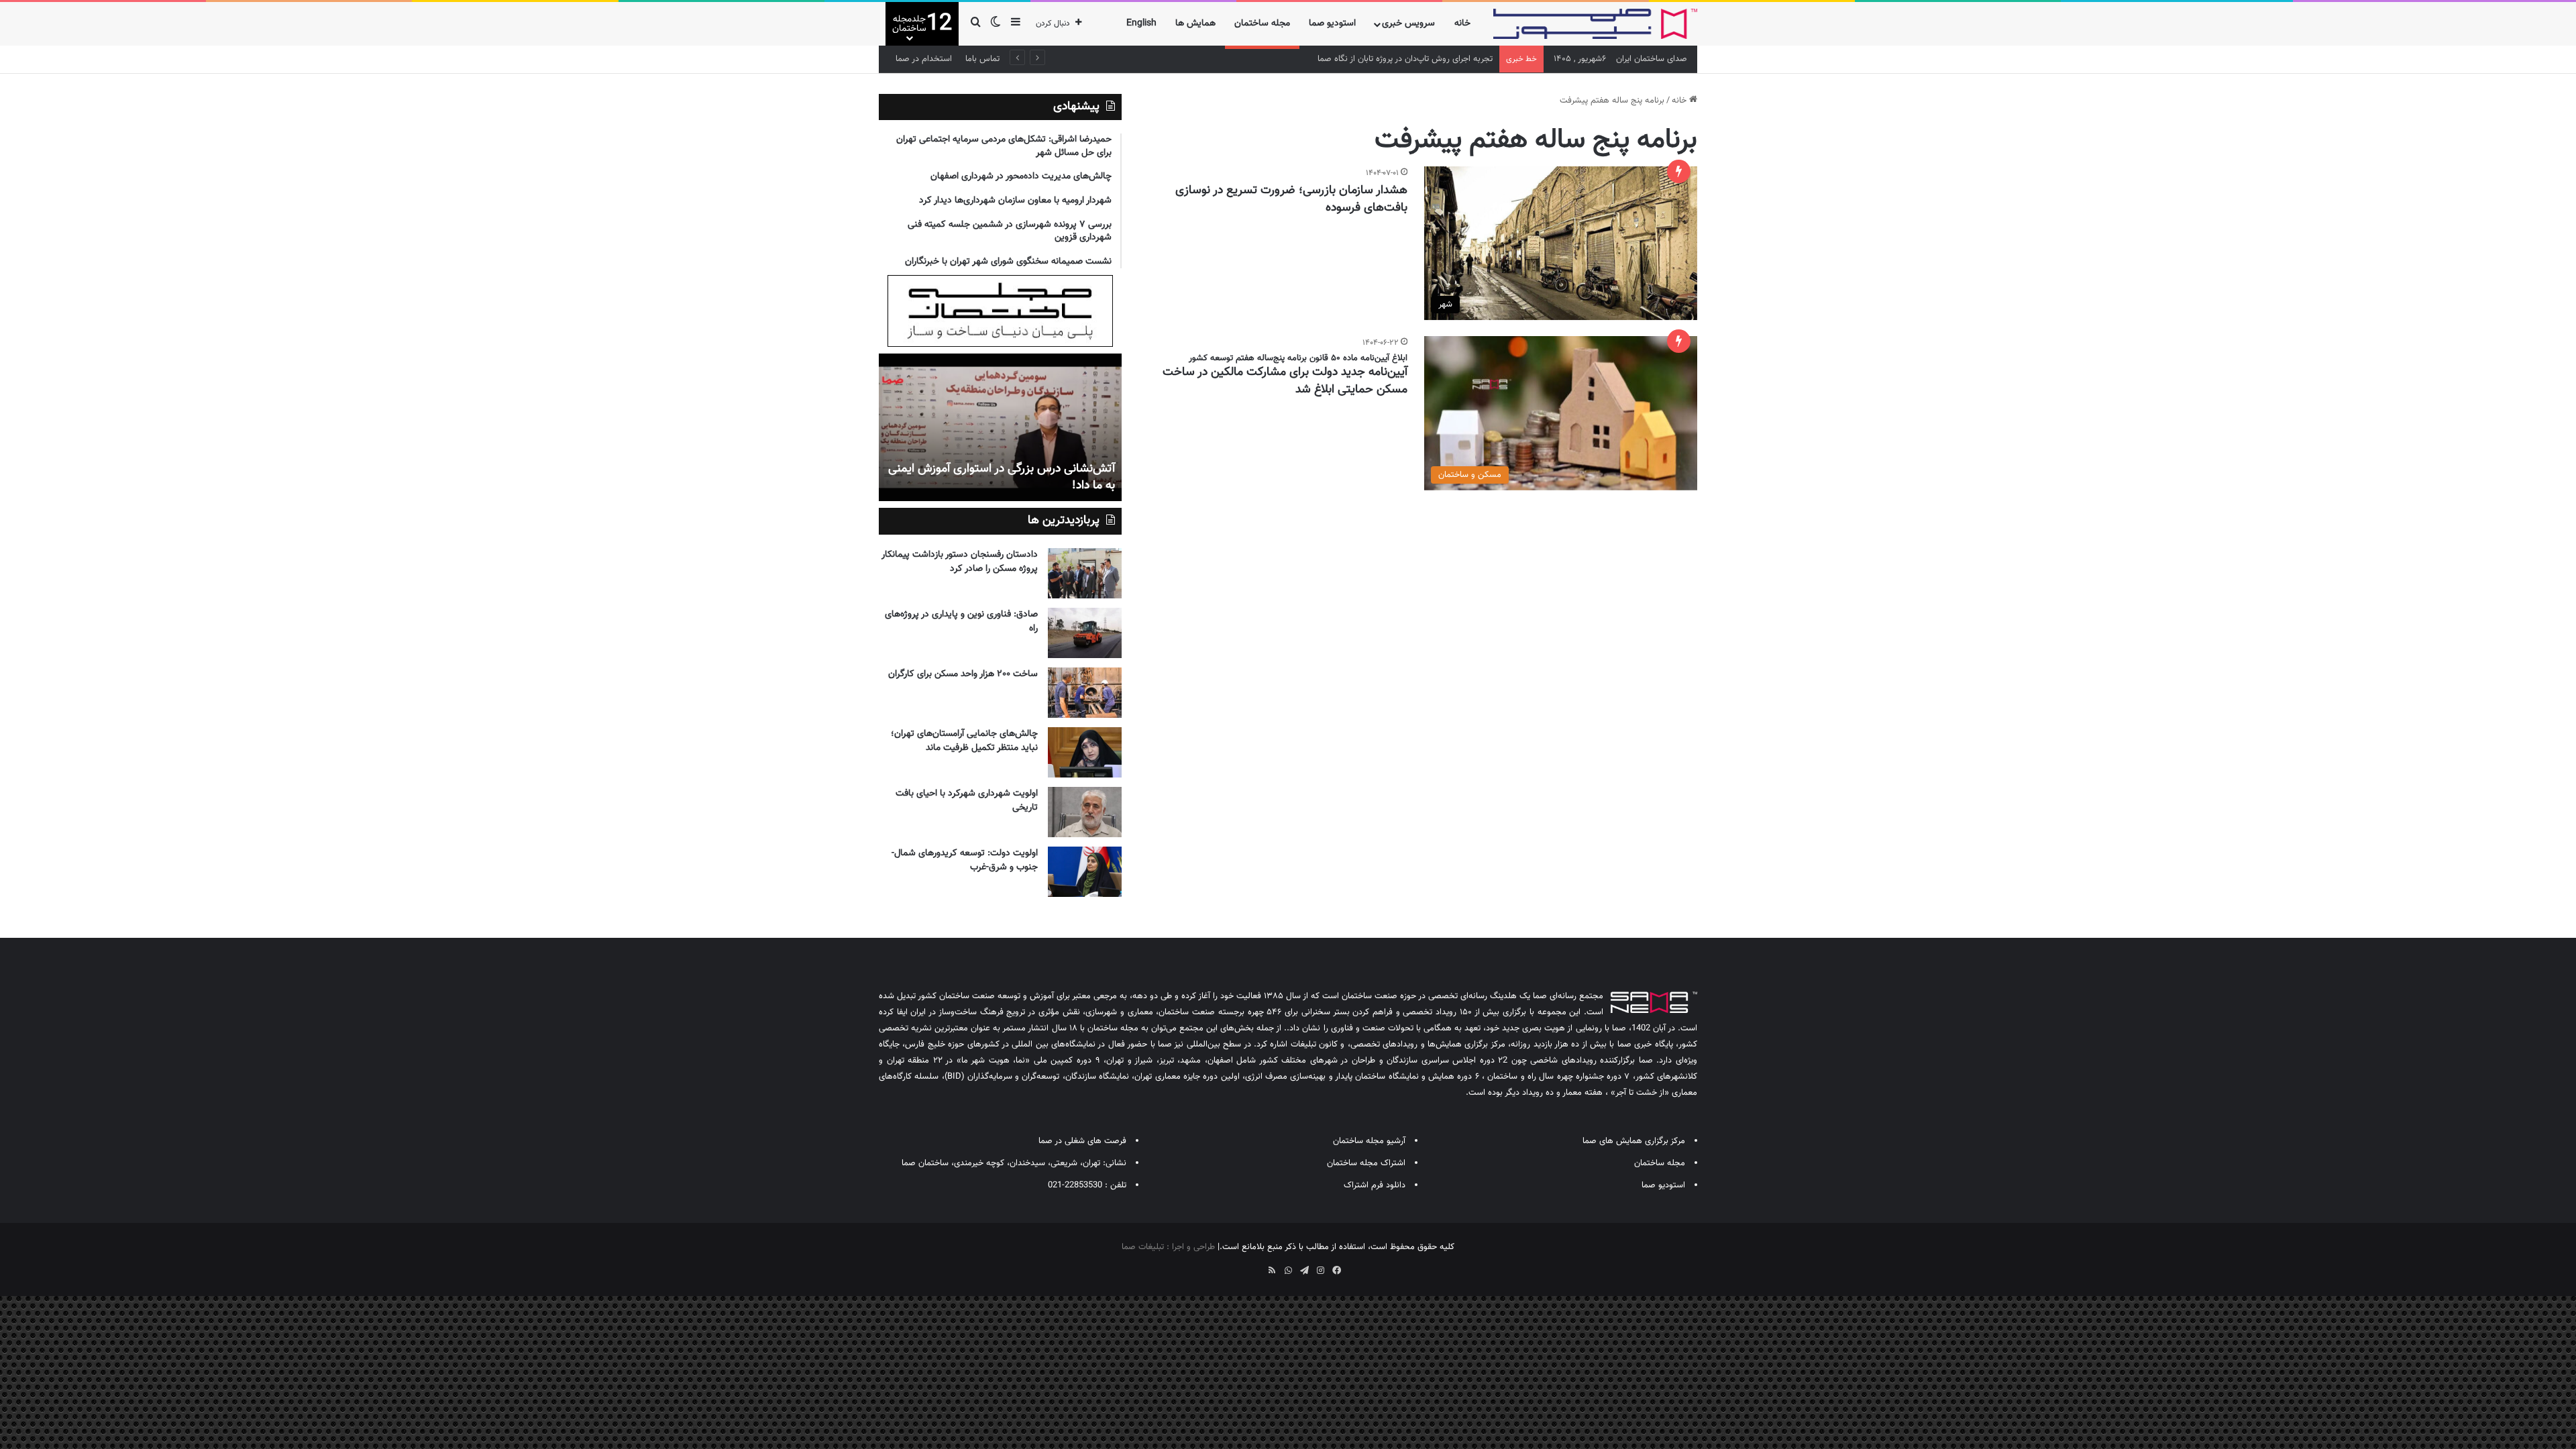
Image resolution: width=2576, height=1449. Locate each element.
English (1141, 23)
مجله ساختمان (1262, 23)
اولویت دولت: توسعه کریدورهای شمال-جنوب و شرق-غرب (965, 860)
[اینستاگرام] (1320, 1271)
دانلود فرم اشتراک (1375, 1185)
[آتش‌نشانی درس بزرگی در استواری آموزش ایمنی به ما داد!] (1000, 427)
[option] (1000, 427)
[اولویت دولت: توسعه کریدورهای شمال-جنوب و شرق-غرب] (1085, 872)
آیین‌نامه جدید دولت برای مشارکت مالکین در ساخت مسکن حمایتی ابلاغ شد (1285, 381)
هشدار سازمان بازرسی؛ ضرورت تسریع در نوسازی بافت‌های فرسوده (1291, 199)
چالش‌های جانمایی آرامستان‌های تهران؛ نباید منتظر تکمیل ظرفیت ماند (964, 741)
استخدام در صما (924, 59)
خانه (1462, 23)
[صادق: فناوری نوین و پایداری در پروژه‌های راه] (1085, 633)
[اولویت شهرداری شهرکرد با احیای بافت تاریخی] (1085, 812)
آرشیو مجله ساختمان (1369, 1141)
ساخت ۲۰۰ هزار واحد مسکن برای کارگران (963, 674)
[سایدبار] (1016, 24)
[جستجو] (975, 24)
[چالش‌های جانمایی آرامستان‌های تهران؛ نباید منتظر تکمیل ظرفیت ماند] (1085, 752)
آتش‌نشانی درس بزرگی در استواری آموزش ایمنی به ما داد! (1002, 477)
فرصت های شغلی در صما (1082, 1141)
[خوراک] (1272, 1271)
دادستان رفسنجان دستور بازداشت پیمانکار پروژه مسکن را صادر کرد (960, 562)
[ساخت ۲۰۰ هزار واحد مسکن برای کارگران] (1085, 693)
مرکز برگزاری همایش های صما (1634, 1141)
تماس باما (982, 59)
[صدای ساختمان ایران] (1595, 24)
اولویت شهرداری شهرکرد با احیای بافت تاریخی (967, 801)
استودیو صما (1332, 23)
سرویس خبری (1408, 23)
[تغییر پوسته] (996, 24)
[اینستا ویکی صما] (1256, 1266)
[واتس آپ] (1288, 1271)
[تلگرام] (1304, 1271)
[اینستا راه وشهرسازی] (1240, 1266)
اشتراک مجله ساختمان (1366, 1163)
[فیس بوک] (1336, 1271)
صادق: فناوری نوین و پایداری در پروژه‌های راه (961, 622)
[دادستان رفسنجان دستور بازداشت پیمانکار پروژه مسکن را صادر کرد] (1085, 573)
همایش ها (1195, 23)
